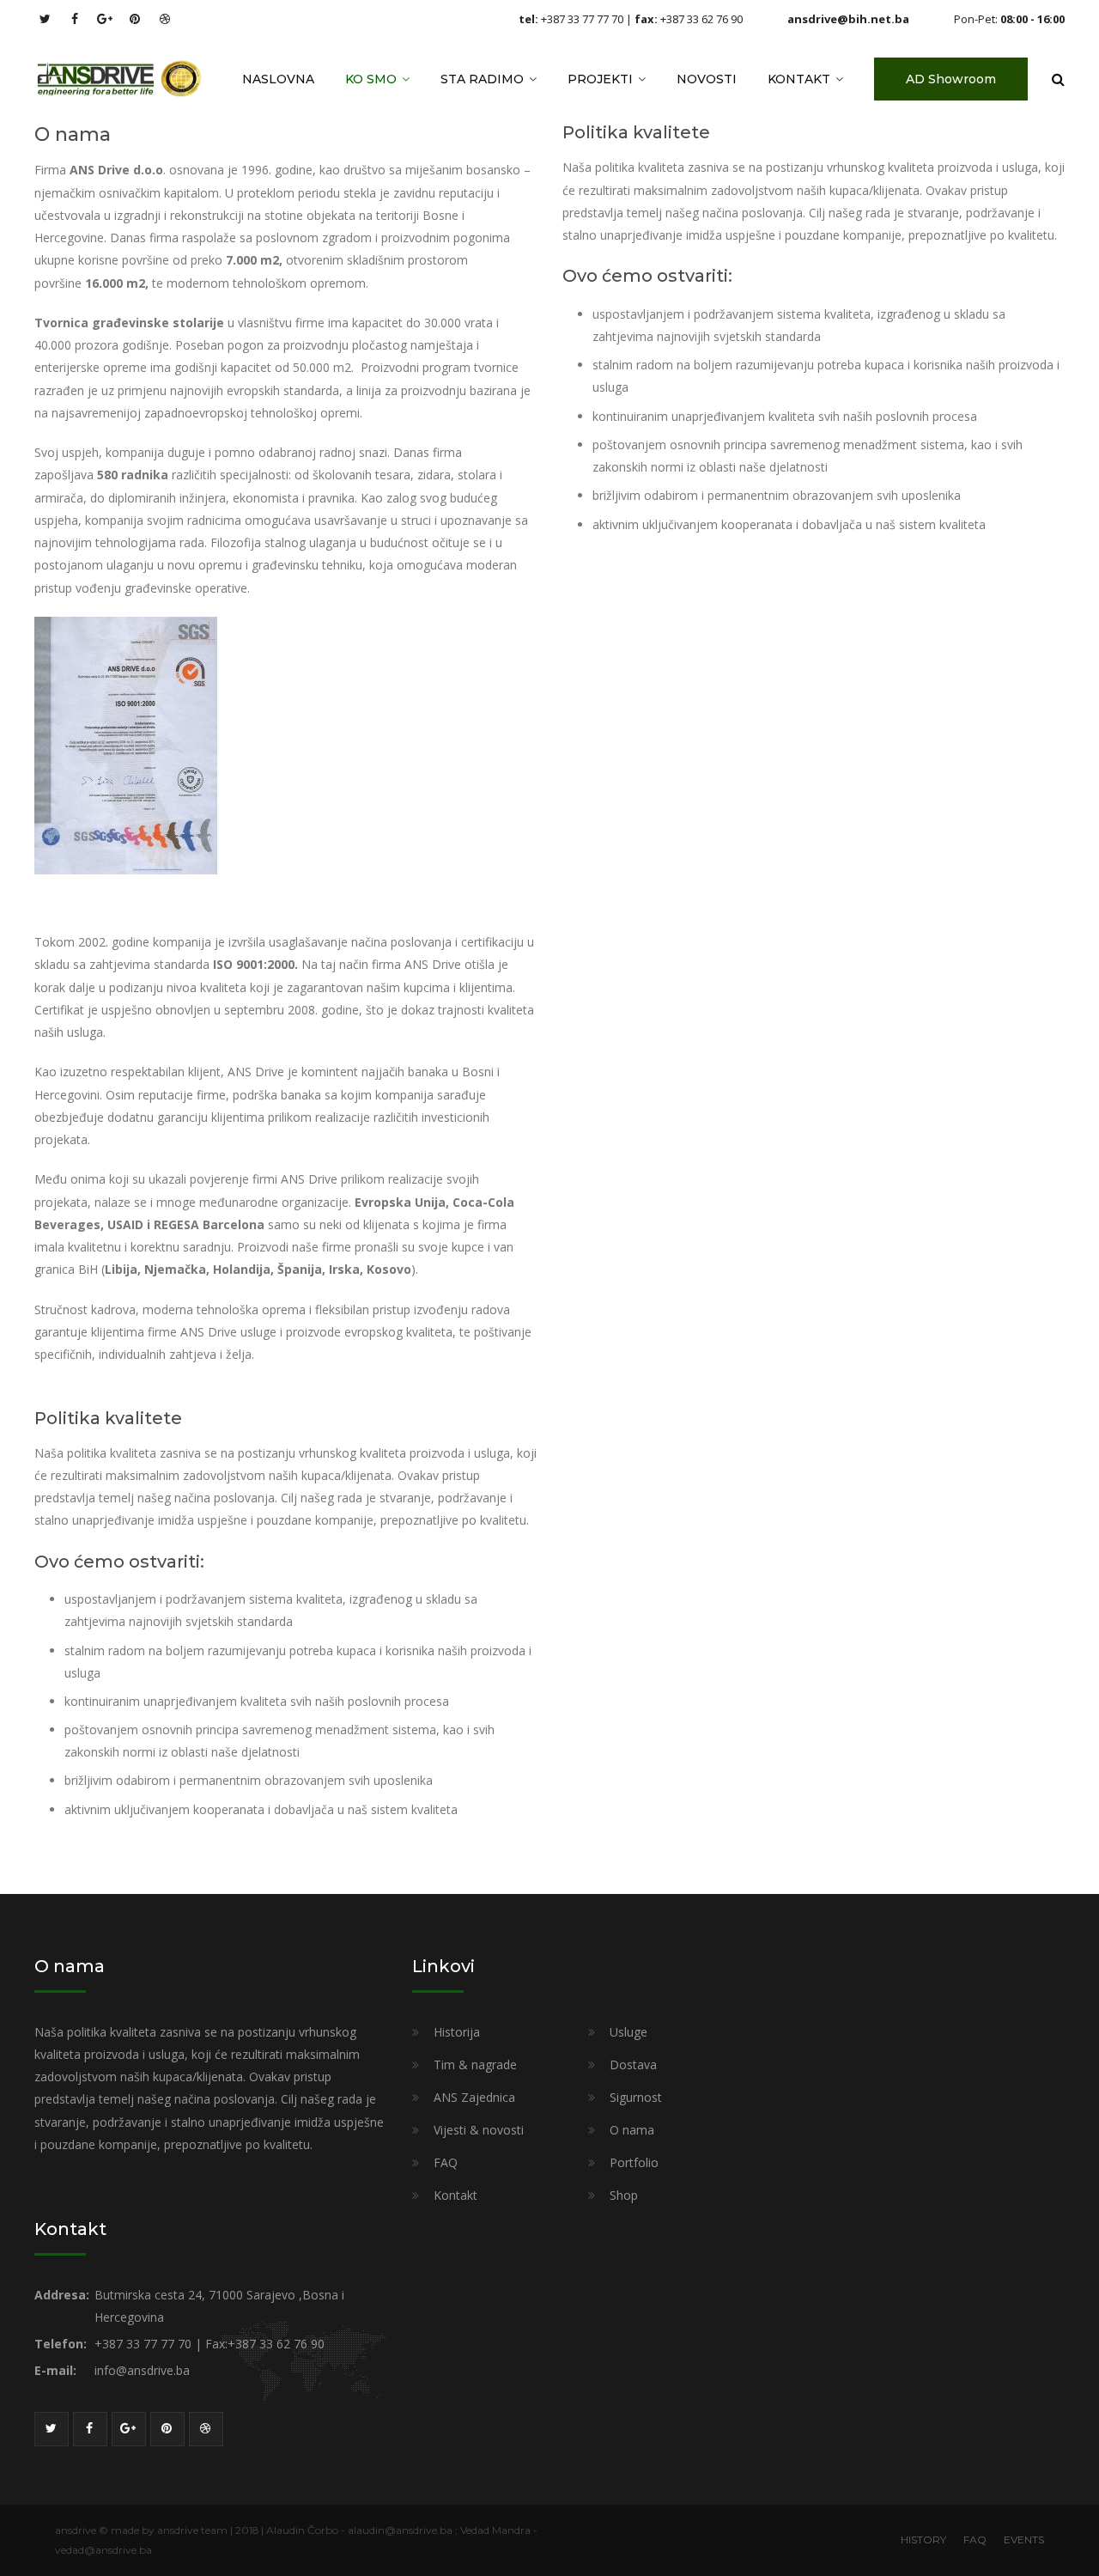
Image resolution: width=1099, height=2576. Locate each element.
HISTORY (923, 2539)
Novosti (707, 79)
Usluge (628, 2032)
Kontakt (799, 79)
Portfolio (634, 2162)
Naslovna (278, 79)
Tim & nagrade (475, 2064)
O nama (632, 2130)
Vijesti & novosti (479, 2130)
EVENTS (1024, 2539)
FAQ (446, 2162)
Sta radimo (482, 79)
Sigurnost (636, 2097)
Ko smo (371, 79)
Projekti (600, 79)
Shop (624, 2195)
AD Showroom (951, 79)
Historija (457, 2032)
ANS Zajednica (474, 2097)
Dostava (633, 2064)
